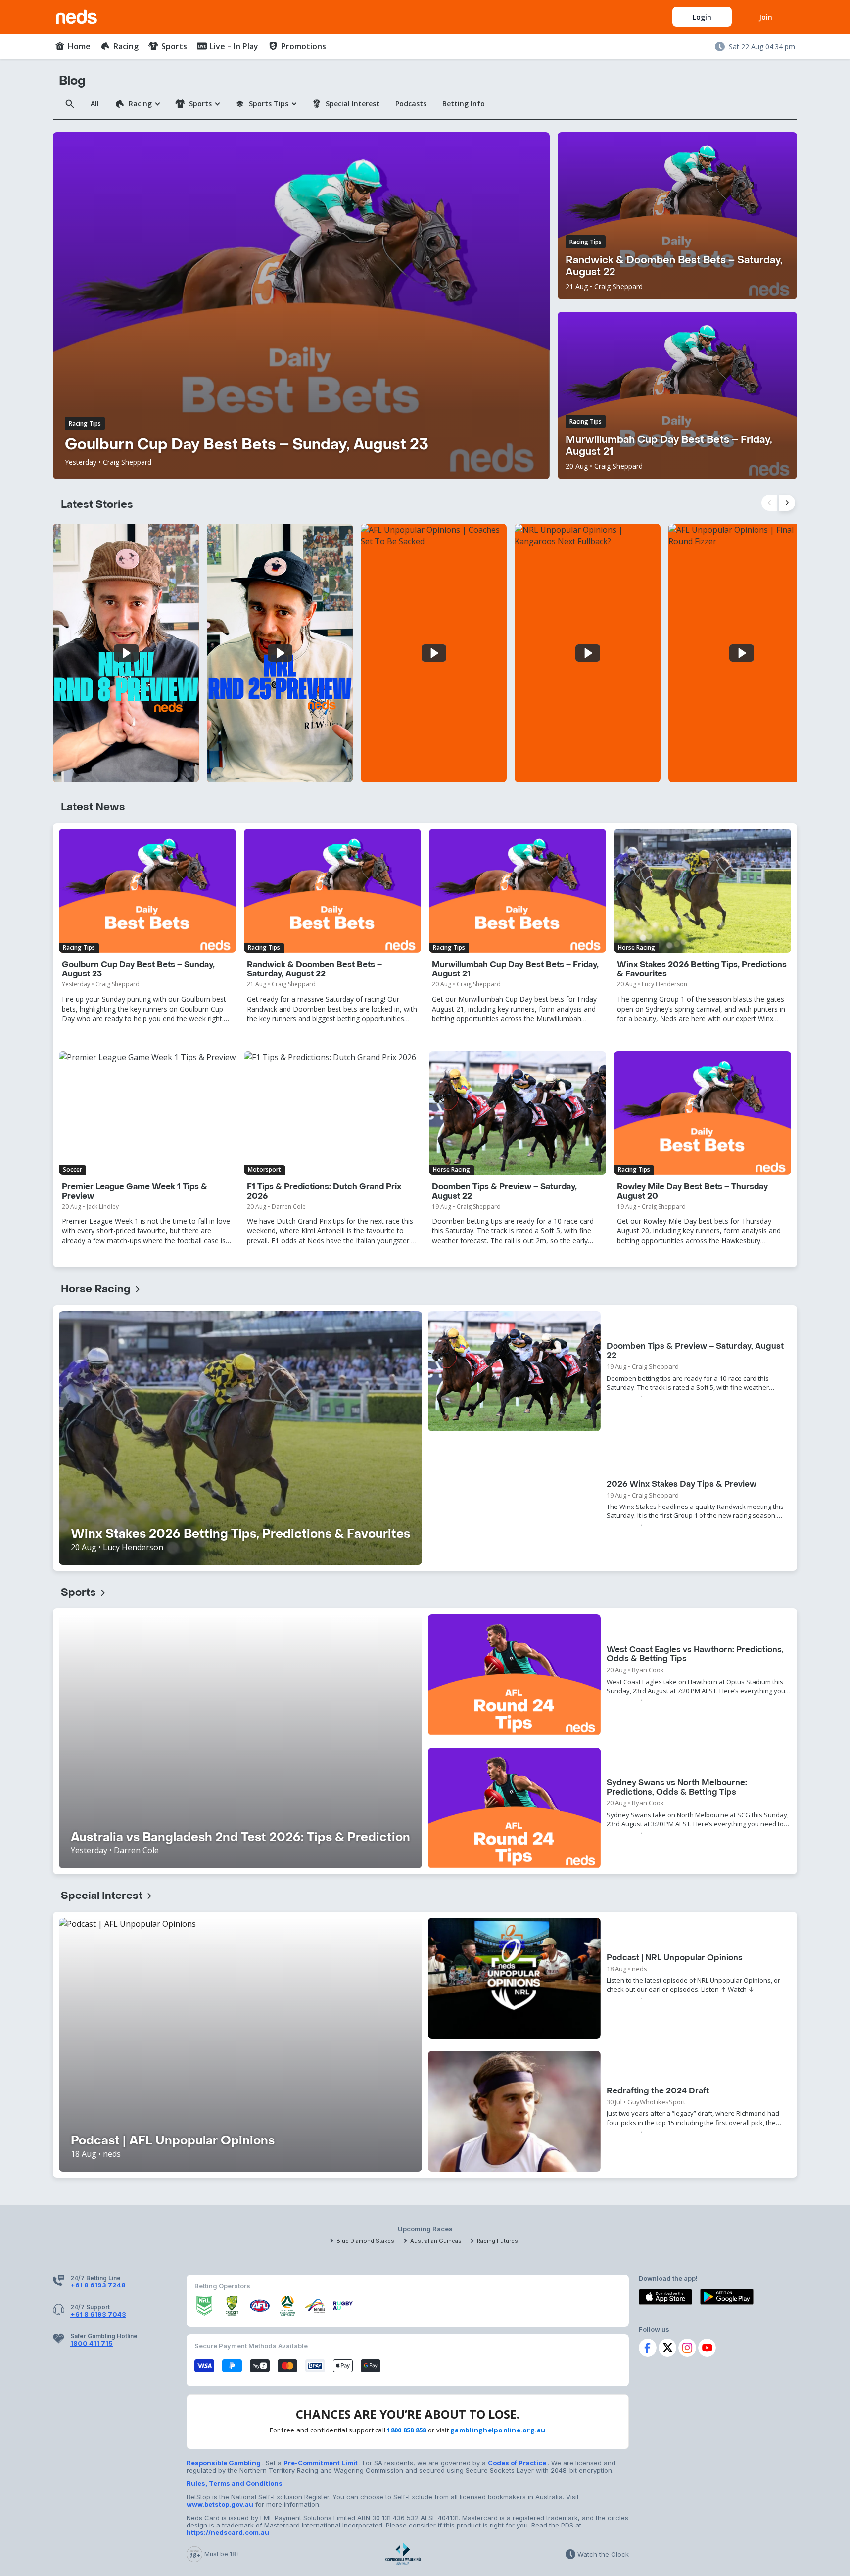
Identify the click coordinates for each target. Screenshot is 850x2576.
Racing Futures (497, 2241)
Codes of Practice (518, 2463)
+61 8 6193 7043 (98, 2314)
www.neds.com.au (87, 15)
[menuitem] (73, 46)
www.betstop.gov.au (220, 2504)
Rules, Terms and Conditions (235, 2483)
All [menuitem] (95, 104)
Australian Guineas (436, 2241)
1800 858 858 (406, 2430)
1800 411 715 (92, 2343)
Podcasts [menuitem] (411, 104)
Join (766, 17)
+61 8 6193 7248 (98, 2285)
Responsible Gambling (224, 2463)
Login (702, 17)
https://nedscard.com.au (228, 2532)
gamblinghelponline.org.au (498, 2430)
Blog (72, 81)
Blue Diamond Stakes (365, 2241)
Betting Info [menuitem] (464, 104)
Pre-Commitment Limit (321, 2463)
